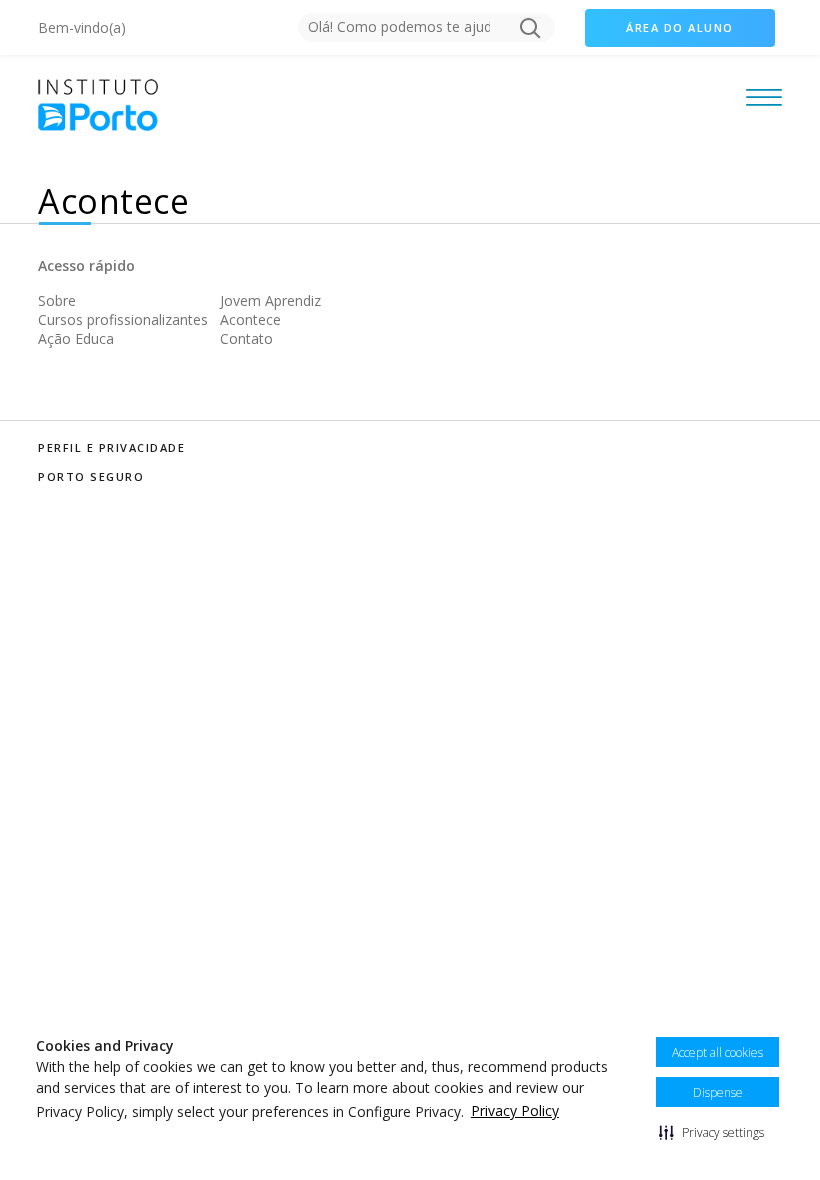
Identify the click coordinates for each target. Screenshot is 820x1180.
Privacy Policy (515, 1110)
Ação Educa (76, 338)
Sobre (57, 300)
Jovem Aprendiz (270, 300)
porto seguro (91, 476)
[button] (711, 1132)
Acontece (250, 319)
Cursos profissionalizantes (123, 319)
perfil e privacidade (111, 447)
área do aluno (680, 27)
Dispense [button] (718, 1092)
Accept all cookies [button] (717, 1052)
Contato (246, 338)
